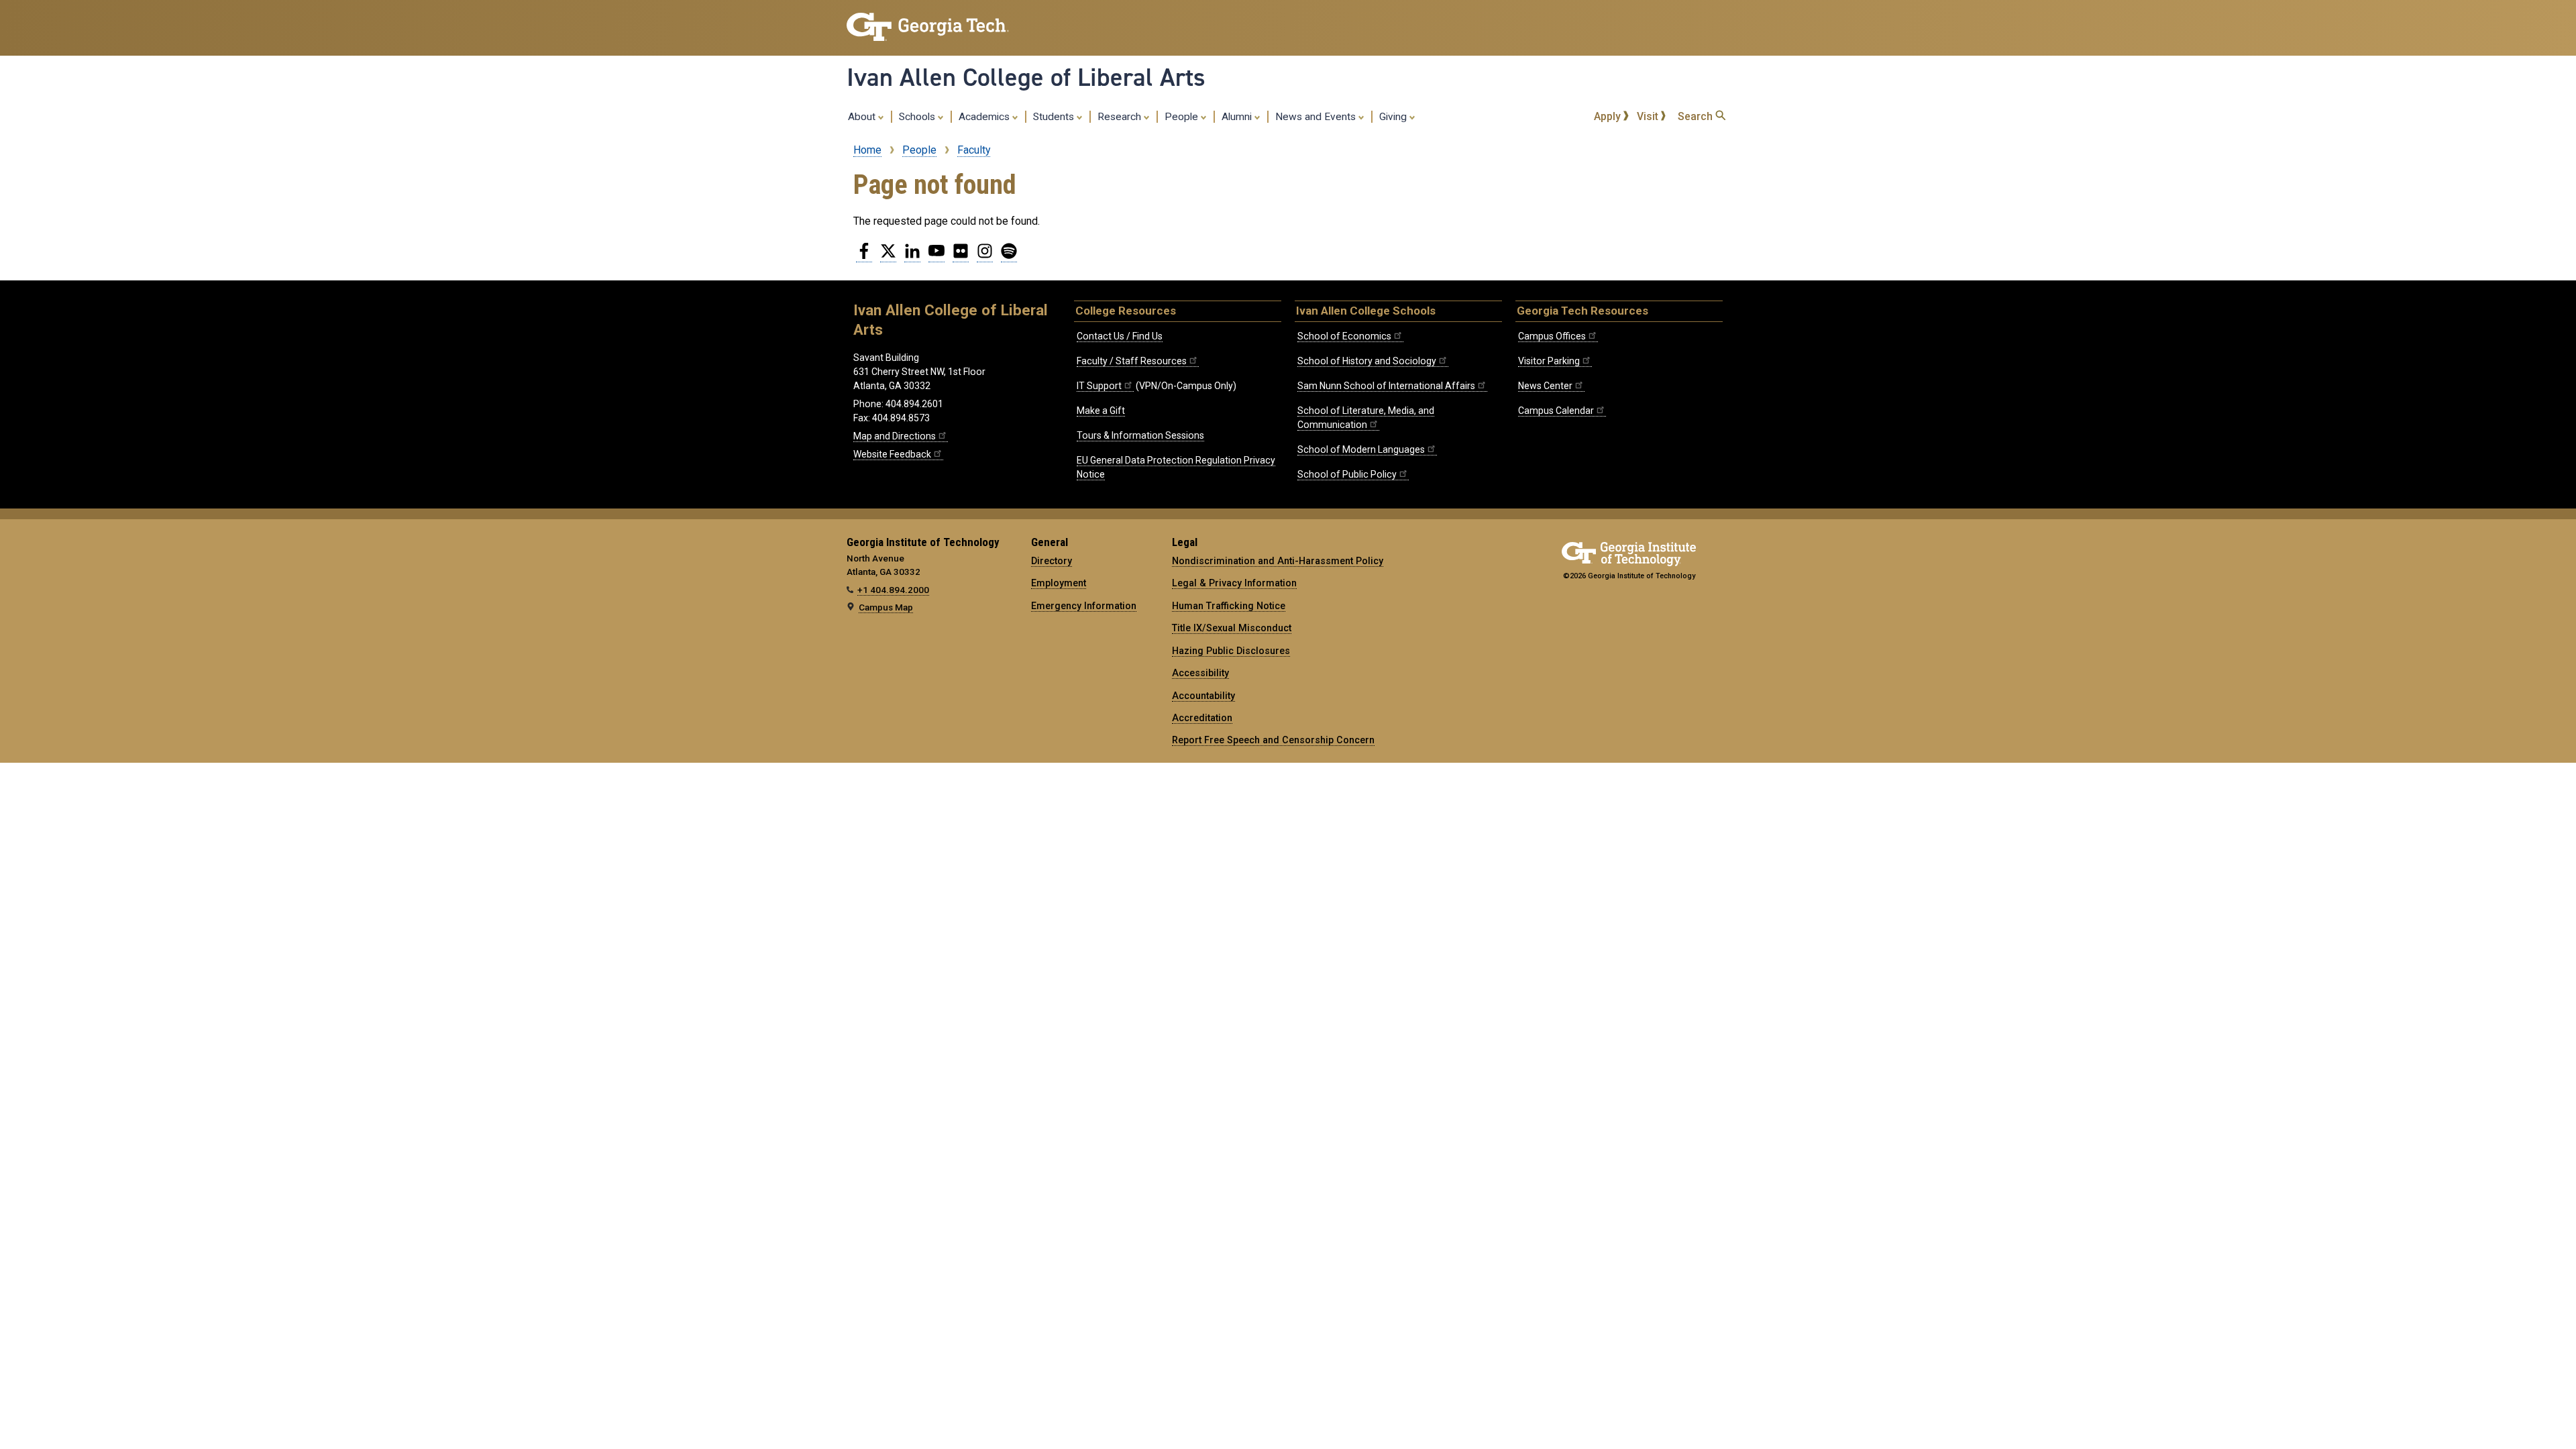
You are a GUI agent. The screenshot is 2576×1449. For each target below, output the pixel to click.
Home (867, 150)
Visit (1649, 116)
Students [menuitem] (1055, 117)
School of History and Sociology (1367, 361)
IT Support (1099, 386)
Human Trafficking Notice (1229, 606)
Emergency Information (1084, 606)
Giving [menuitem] (1394, 117)
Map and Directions (895, 436)
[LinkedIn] (912, 256)
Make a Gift (1101, 411)
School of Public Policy (1347, 474)
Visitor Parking (1549, 361)
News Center (1545, 386)
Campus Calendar (1556, 411)
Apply (1609, 116)
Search (1697, 116)
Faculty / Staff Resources (1132, 361)
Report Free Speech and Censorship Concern (1273, 740)
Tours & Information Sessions (1140, 435)
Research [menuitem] (1121, 117)
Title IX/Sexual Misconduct (1232, 628)
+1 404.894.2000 (893, 590)
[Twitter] (888, 256)
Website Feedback (892, 454)
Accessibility (1200, 673)
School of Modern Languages (1361, 449)
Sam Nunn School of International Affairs (1386, 386)
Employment (1059, 583)
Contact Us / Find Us (1120, 336)
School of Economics (1344, 336)
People (919, 150)
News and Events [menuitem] (1317, 117)
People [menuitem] (1183, 117)
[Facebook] (864, 256)
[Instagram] (985, 256)
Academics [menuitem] (985, 117)
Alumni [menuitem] (1238, 117)
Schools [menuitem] (918, 117)
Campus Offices (1552, 336)
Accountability (1203, 696)
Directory (1052, 561)
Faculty (974, 150)
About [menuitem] (863, 117)
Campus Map (886, 607)
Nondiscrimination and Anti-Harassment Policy (1278, 561)
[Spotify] (1009, 256)
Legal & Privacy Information (1234, 583)
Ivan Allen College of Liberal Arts (1026, 77)
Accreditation (1202, 718)
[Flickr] (961, 256)
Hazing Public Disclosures (1231, 651)
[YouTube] (936, 256)
